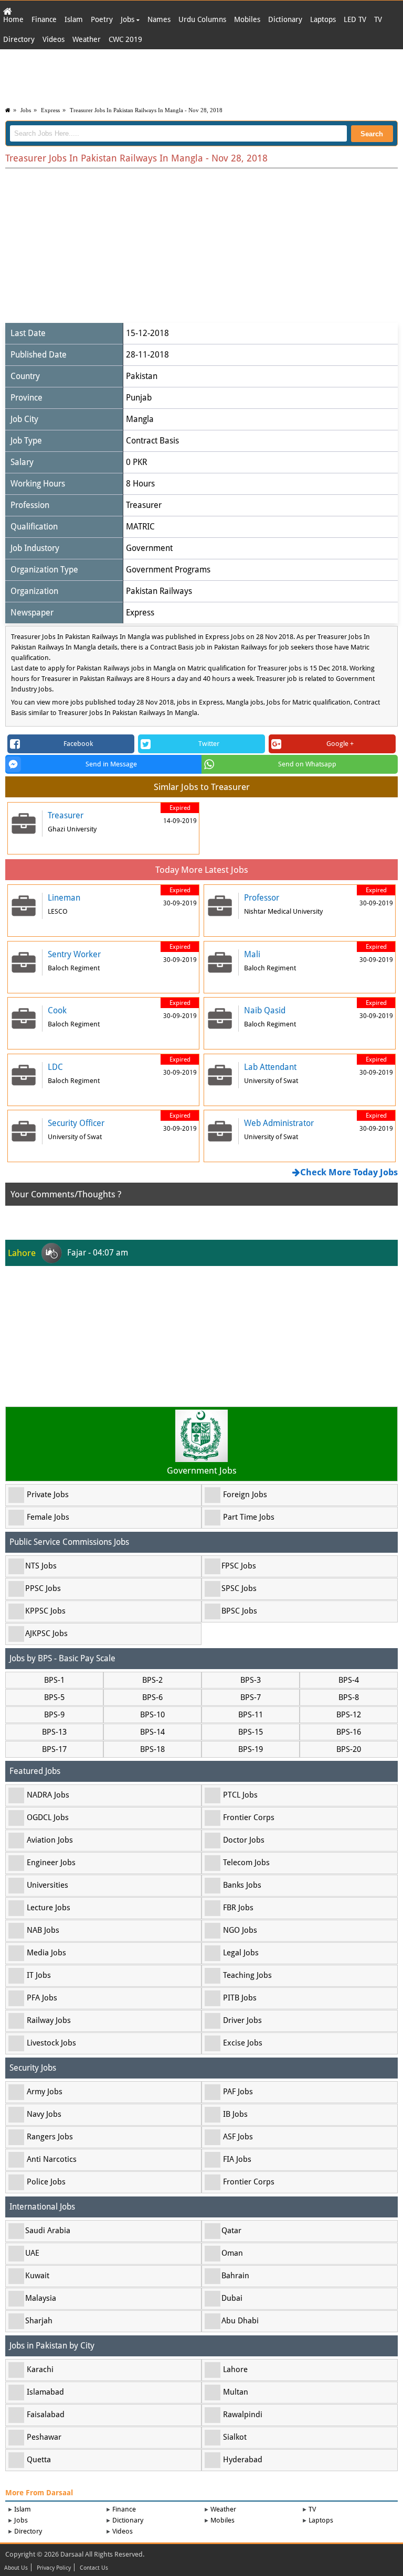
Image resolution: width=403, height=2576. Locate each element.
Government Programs (168, 570)
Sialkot (235, 2437)
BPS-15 (251, 1732)
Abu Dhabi (240, 2321)
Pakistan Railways (159, 591)
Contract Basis (152, 441)
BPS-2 (152, 1680)
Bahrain (235, 2276)
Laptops (323, 19)
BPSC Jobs (239, 1611)
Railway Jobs (49, 2020)
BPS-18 (152, 1749)
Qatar (231, 2231)
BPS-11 (251, 1715)
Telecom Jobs (246, 1863)
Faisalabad (46, 2415)
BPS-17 (54, 1749)
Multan (236, 2392)
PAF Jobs (238, 2092)
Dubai (232, 2298)
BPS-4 (349, 1680)
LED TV (355, 19)
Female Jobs (48, 1517)
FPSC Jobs (239, 1566)
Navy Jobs (44, 2114)
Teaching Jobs (247, 1975)
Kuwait (37, 2276)
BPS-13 (54, 1732)
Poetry (102, 19)
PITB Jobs (240, 1998)
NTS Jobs (41, 1566)
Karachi (40, 2369)
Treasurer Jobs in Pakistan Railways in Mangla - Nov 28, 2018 (146, 110)
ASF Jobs (238, 2137)
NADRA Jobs (48, 1795)
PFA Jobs (42, 1998)
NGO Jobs (240, 1930)
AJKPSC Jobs (46, 1633)
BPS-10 (152, 1715)
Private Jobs (48, 1495)
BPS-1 (54, 1680)
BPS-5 (54, 1697)
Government (149, 548)
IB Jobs (235, 2114)
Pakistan (142, 376)
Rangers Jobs (50, 2137)
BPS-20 (349, 1749)
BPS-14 (152, 1732)
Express (50, 110)
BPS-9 (54, 1715)
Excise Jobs (243, 2043)
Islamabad (45, 2392)
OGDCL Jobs (48, 1817)
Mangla (140, 419)
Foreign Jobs (245, 1495)
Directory (19, 39)
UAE (32, 2253)
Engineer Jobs (51, 1863)
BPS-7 (251, 1697)
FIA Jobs (237, 2159)
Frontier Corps (249, 1817)
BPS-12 (349, 1715)
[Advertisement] (201, 75)
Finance (44, 19)
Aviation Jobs (50, 1840)
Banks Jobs (242, 1885)
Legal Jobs (241, 1953)
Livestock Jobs (51, 2043)
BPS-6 (152, 1697)
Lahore (235, 2369)
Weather (87, 39)
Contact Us (94, 2568)
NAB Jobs (43, 1930)
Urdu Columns (202, 19)
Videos (54, 39)
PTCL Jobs (240, 1795)
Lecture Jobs (49, 1908)
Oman (232, 2253)
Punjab (139, 398)
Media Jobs (46, 1953)
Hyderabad (243, 2460)
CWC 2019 (125, 39)
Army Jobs (45, 2092)
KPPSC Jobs (45, 1611)
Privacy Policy (54, 2568)
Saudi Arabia (48, 2231)
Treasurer (144, 505)
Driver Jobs (242, 2020)
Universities (47, 1885)
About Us (16, 2568)
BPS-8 (349, 1697)
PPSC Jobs (43, 1588)
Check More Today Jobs (349, 1172)
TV (378, 19)
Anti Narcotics (52, 2159)
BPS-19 (251, 1749)
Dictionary (285, 19)
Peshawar (44, 2437)
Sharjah (39, 2321)
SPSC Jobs (239, 1588)
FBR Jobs (238, 1908)
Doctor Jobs (244, 1840)
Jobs (129, 19)
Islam (74, 19)
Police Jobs (46, 2182)
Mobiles (247, 19)
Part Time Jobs (249, 1517)
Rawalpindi (243, 2415)
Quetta (39, 2460)
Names (159, 19)
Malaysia (41, 2298)
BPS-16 (349, 1732)
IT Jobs (39, 1975)
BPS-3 (251, 1680)
